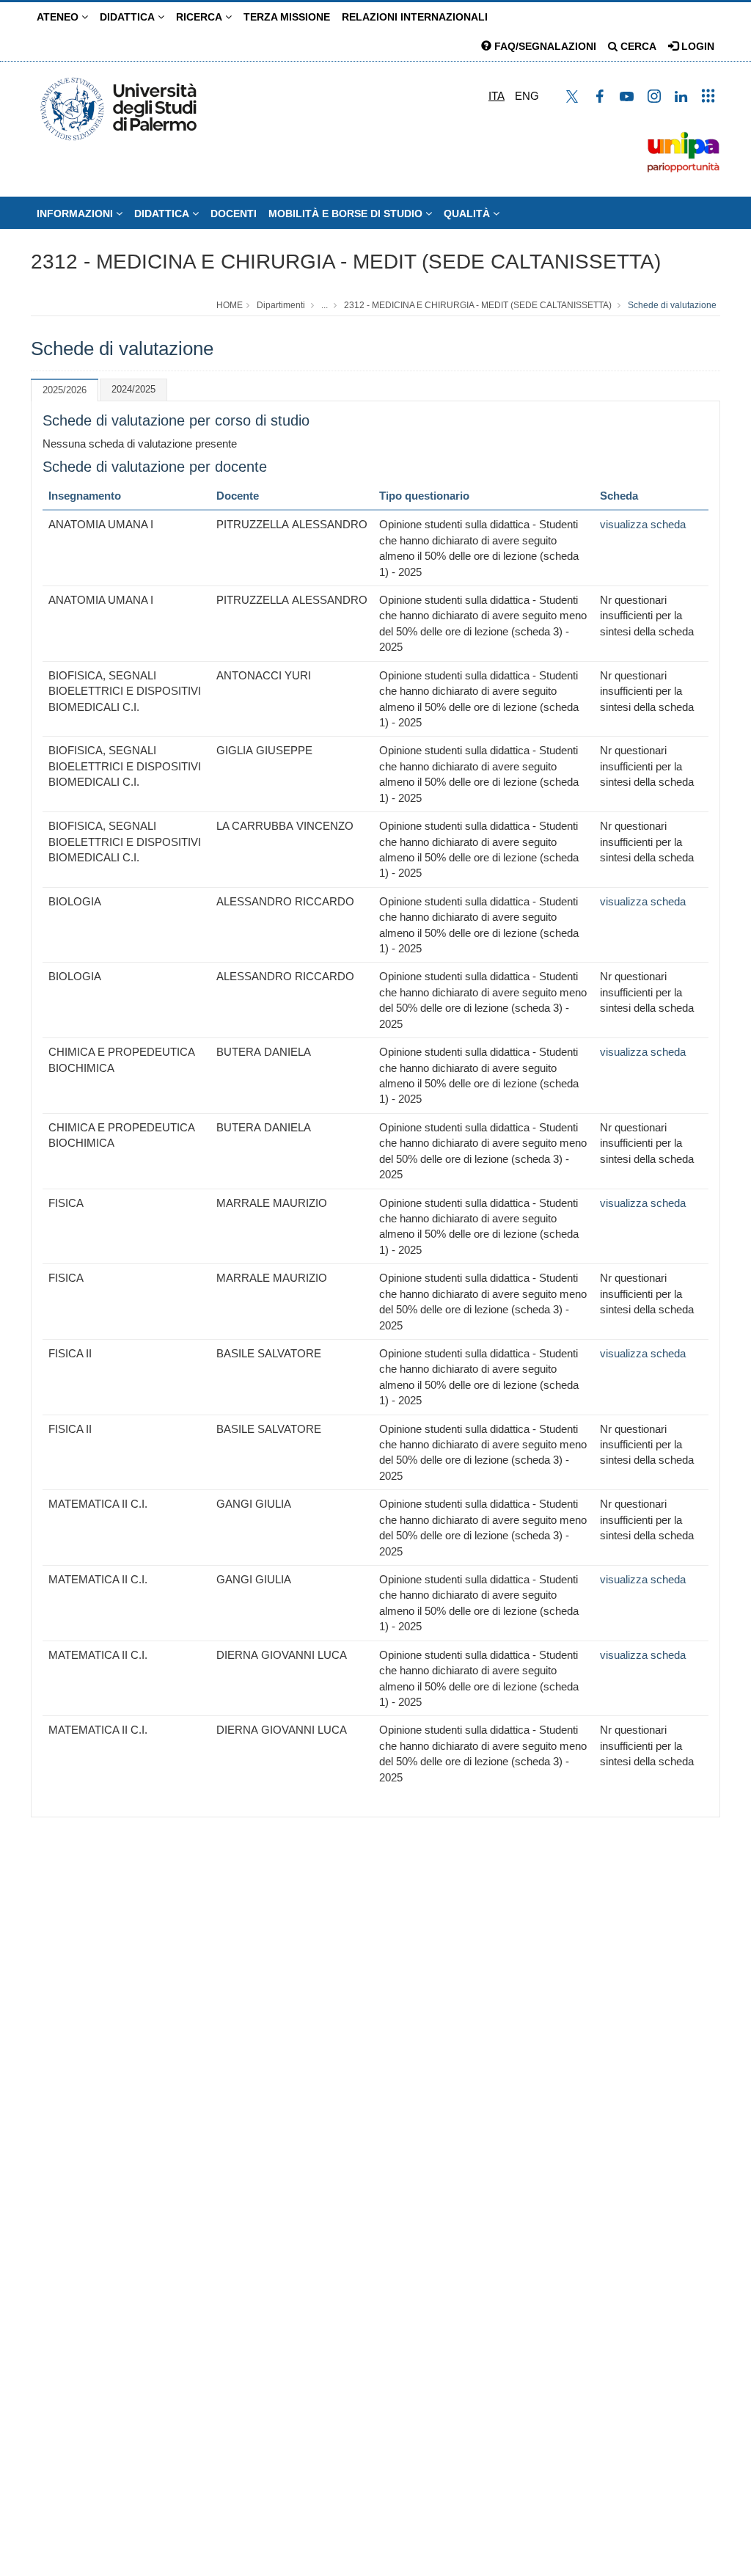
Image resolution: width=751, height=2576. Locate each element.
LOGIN (696, 46)
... (325, 305)
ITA (497, 96)
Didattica (129, 17)
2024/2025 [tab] (133, 389)
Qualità (468, 214)
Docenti (234, 214)
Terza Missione (287, 17)
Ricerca (201, 17)
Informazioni (76, 214)
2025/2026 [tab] (65, 390)
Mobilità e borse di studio (347, 214)
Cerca (637, 46)
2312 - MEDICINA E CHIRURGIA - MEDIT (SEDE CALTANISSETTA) (346, 262)
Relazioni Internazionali (415, 17)
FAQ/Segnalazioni (544, 46)
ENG (527, 96)
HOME (230, 305)
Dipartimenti (281, 305)
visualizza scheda (643, 524)
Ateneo (59, 17)
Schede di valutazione (672, 305)
